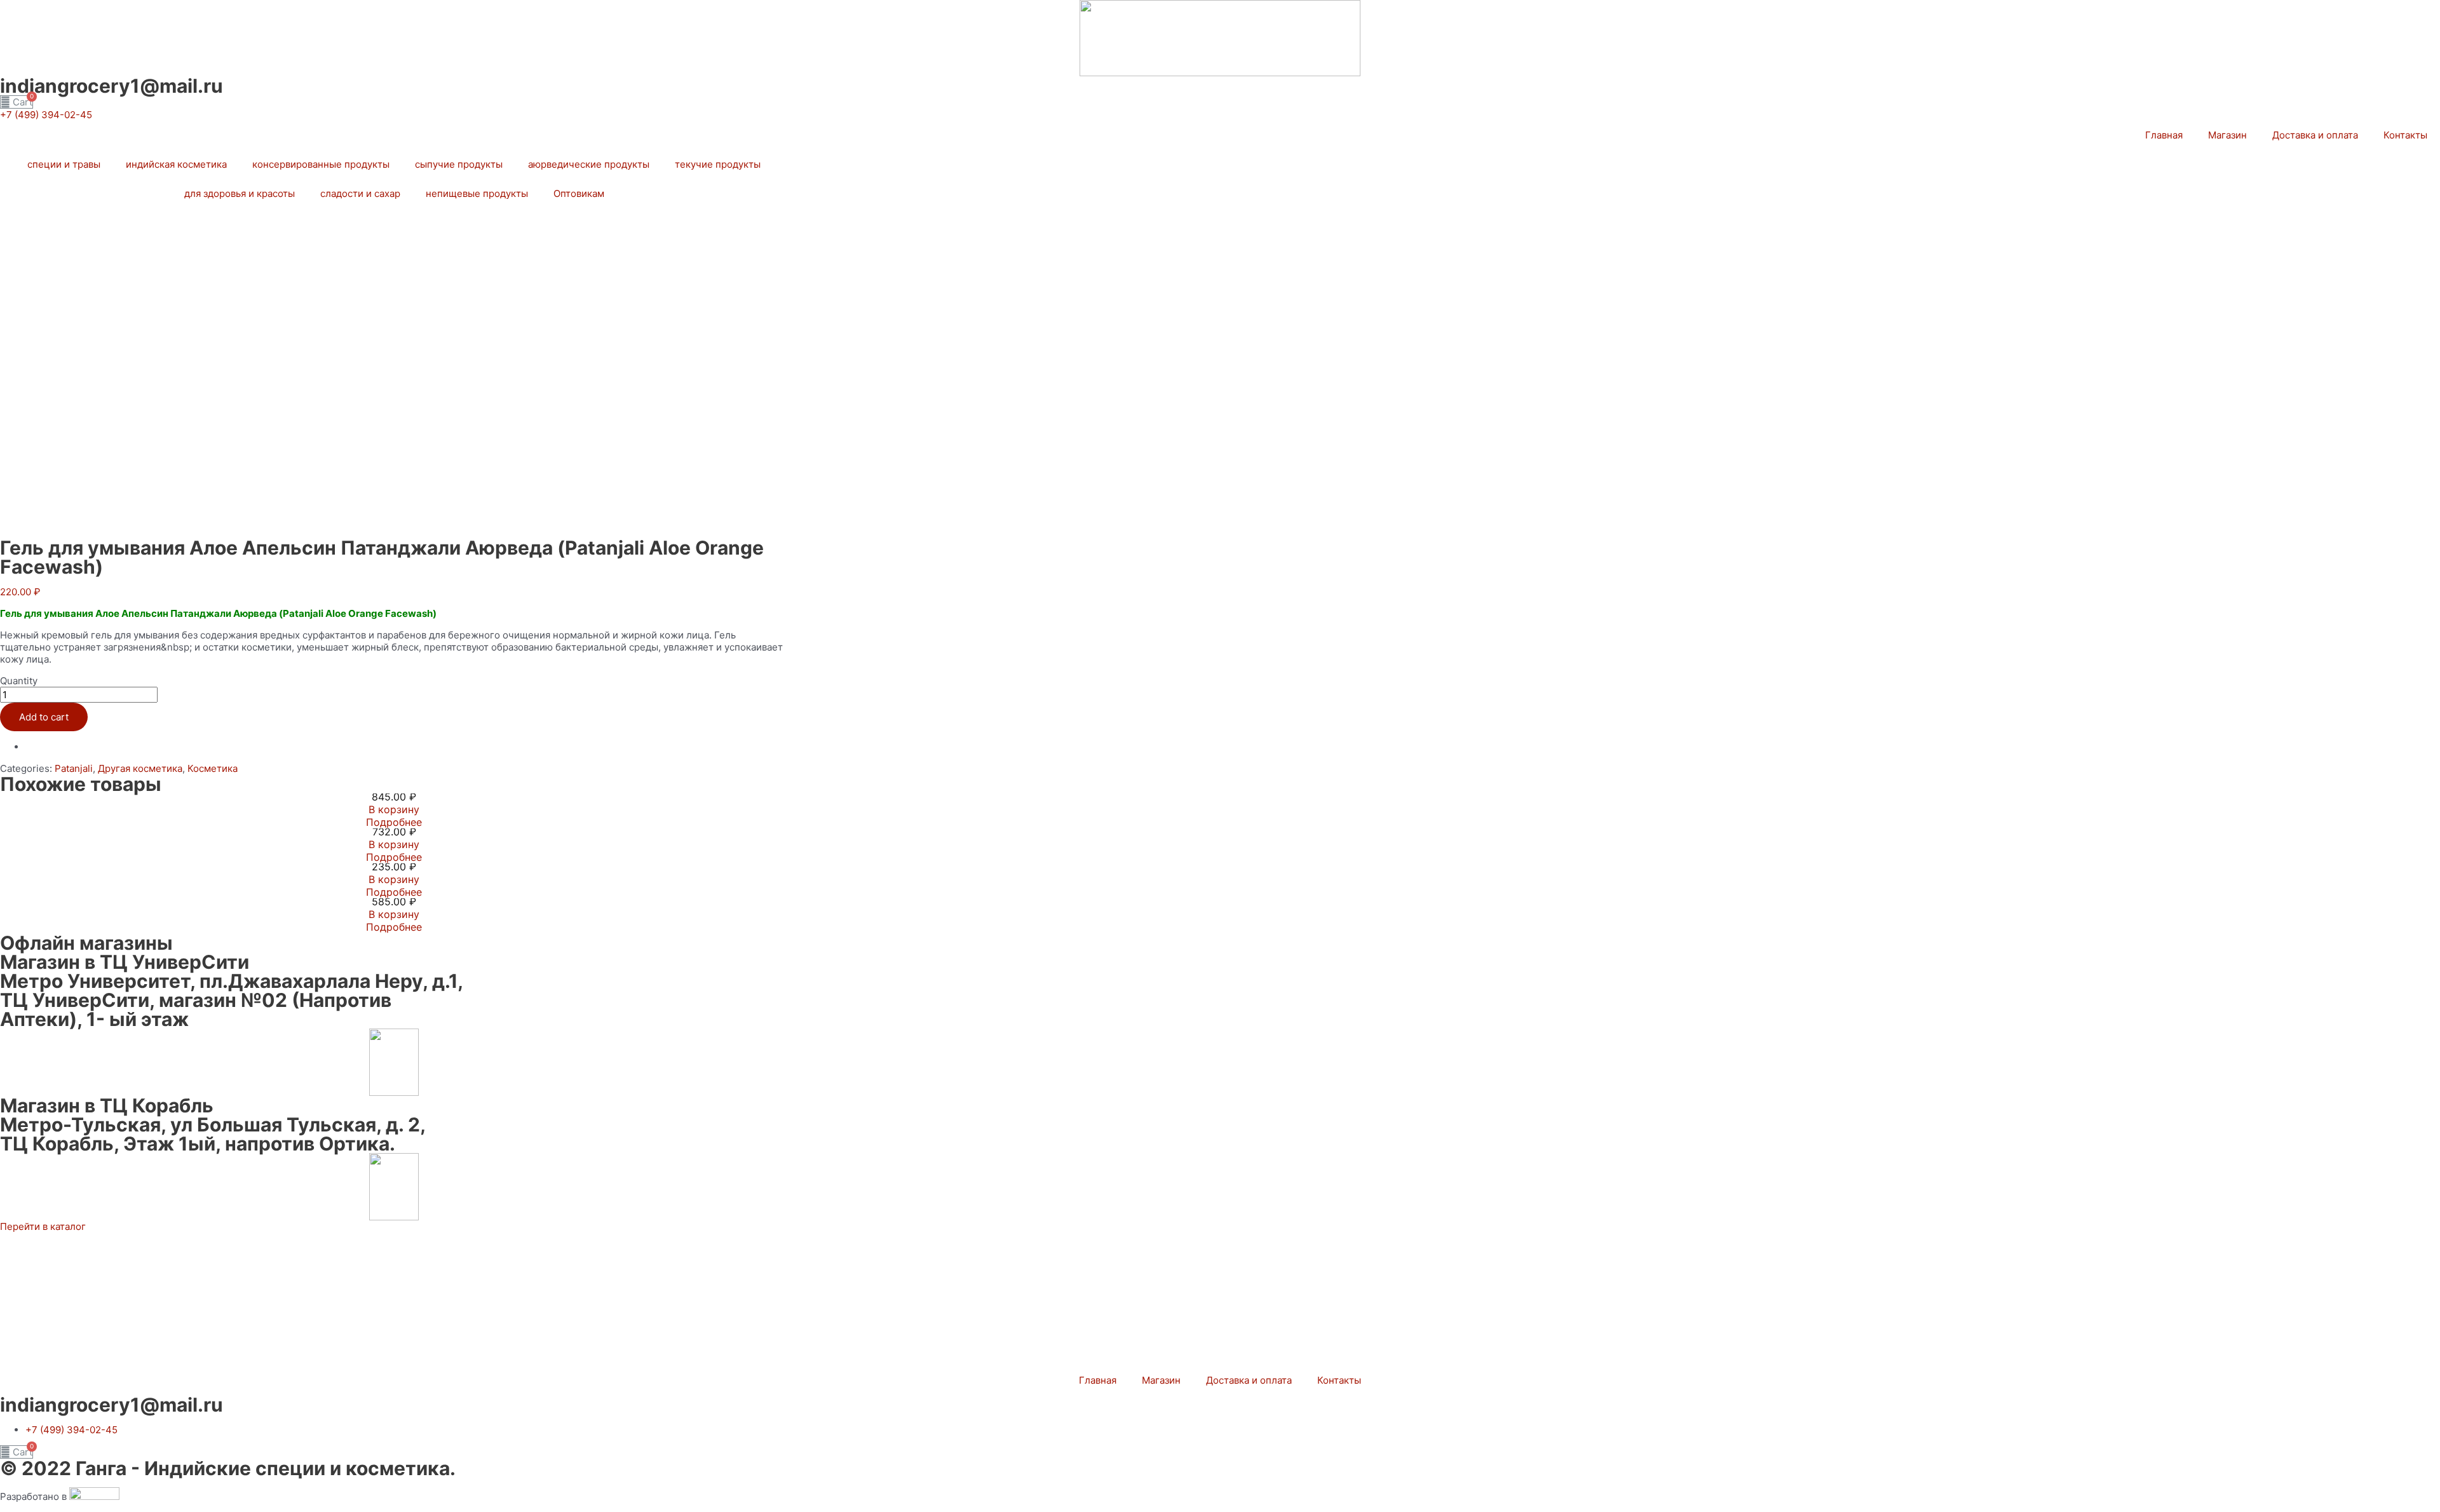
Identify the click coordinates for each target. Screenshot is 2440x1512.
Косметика (213, 768)
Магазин (2227, 135)
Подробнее (394, 822)
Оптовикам (579, 193)
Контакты (2405, 135)
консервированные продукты (321, 164)
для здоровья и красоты (240, 193)
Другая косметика (140, 768)
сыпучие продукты (459, 164)
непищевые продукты (477, 193)
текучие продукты (718, 164)
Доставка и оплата (2315, 135)
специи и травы (64, 164)
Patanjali (74, 768)
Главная (2164, 135)
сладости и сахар (360, 193)
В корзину (394, 809)
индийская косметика (176, 164)
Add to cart (44, 717)
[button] (46, 115)
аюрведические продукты (589, 164)
